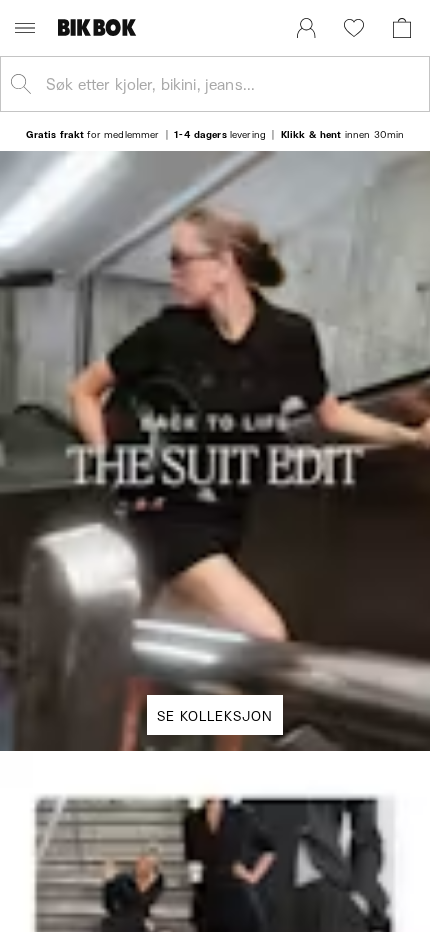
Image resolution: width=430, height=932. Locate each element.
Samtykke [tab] (82, 219)
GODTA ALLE (215, 578)
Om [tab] (348, 219)
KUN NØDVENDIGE (215, 698)
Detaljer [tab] (215, 219)
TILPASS (204, 638)
